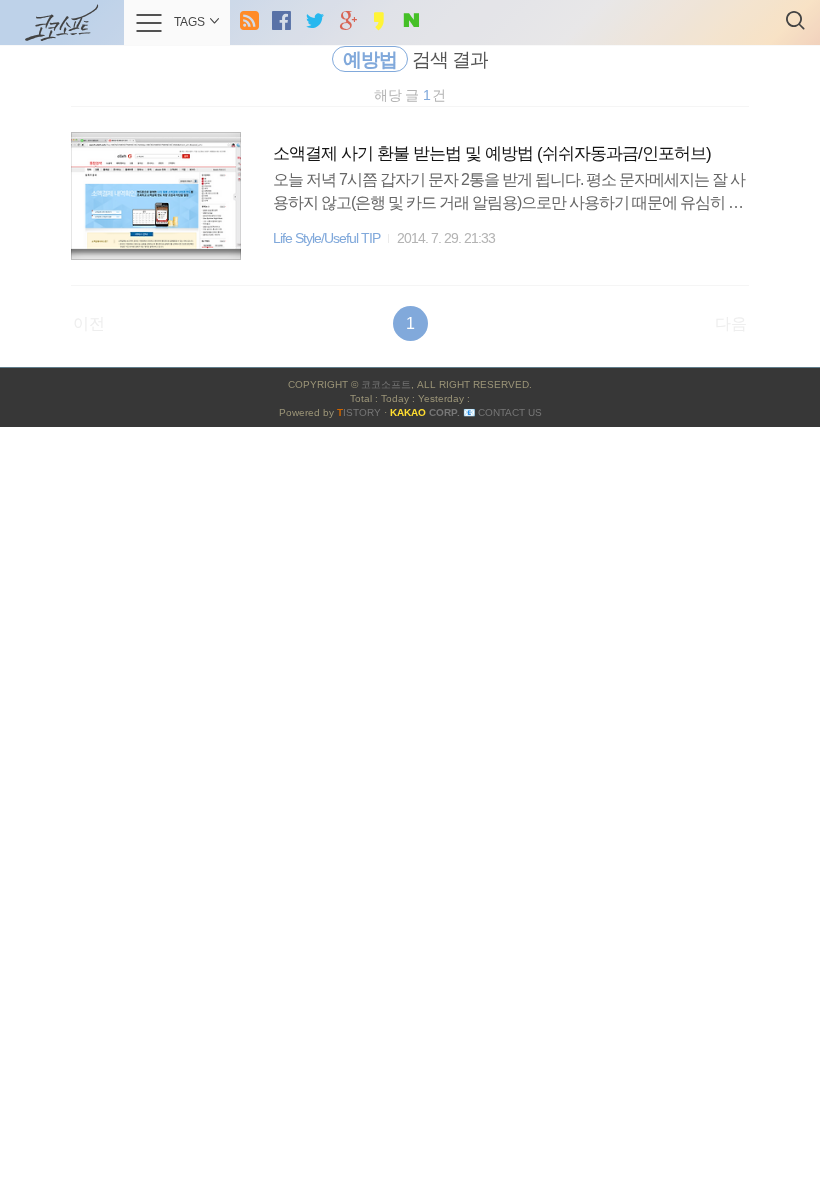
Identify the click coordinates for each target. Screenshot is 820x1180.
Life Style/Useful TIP (326, 238)
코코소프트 (386, 384)
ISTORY (359, 412)
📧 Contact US (502, 412)
